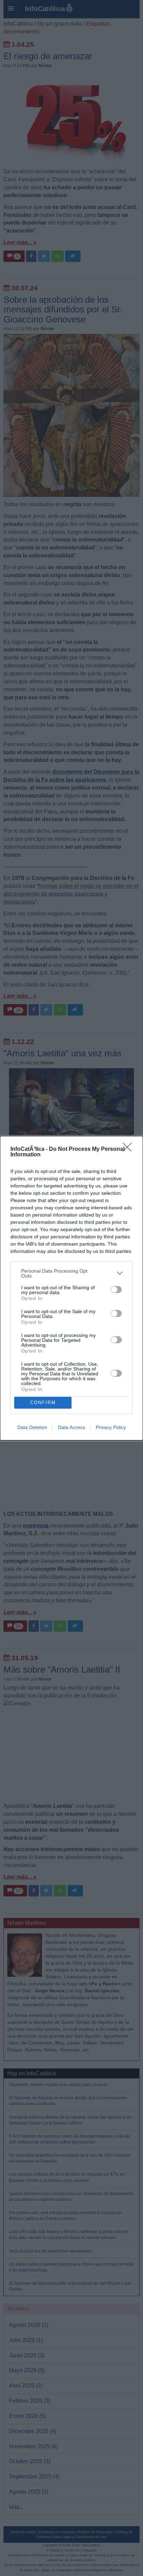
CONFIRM (43, 1403)
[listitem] (71, 1273)
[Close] (129, 1149)
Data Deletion (32, 1427)
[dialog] (71, 1288)
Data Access (71, 1427)
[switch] (116, 1290)
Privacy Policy (111, 1427)
